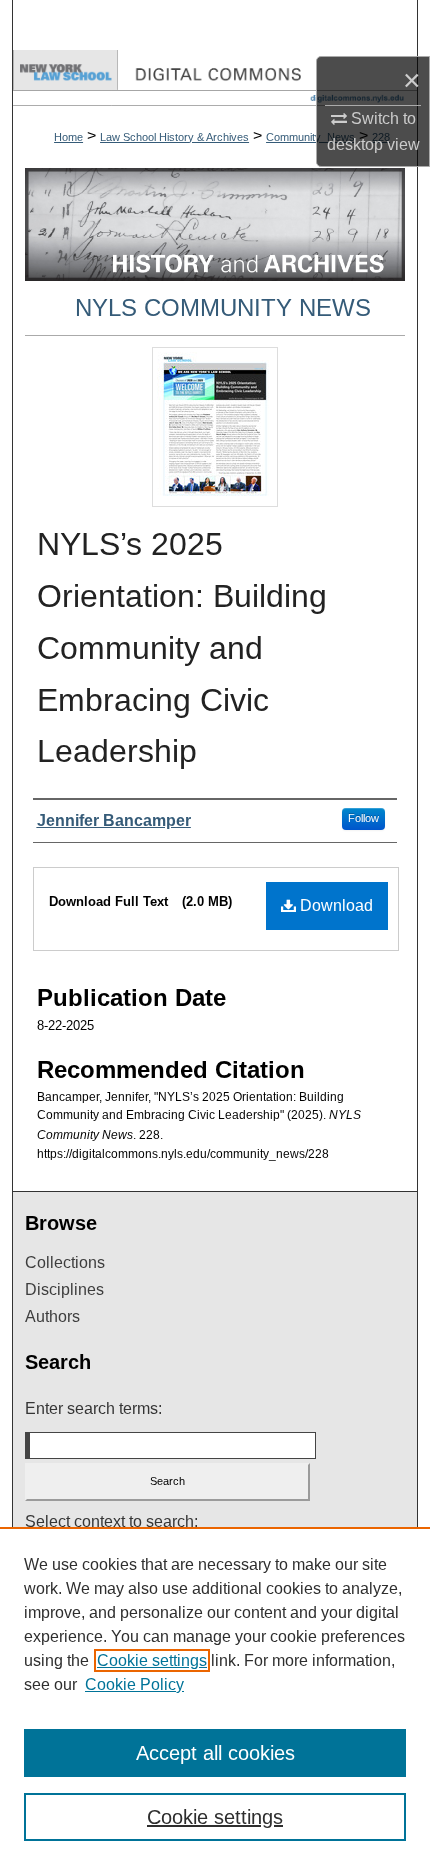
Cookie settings (152, 1660)
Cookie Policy (134, 1684)
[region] (215, 1696)
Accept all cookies (215, 1753)
